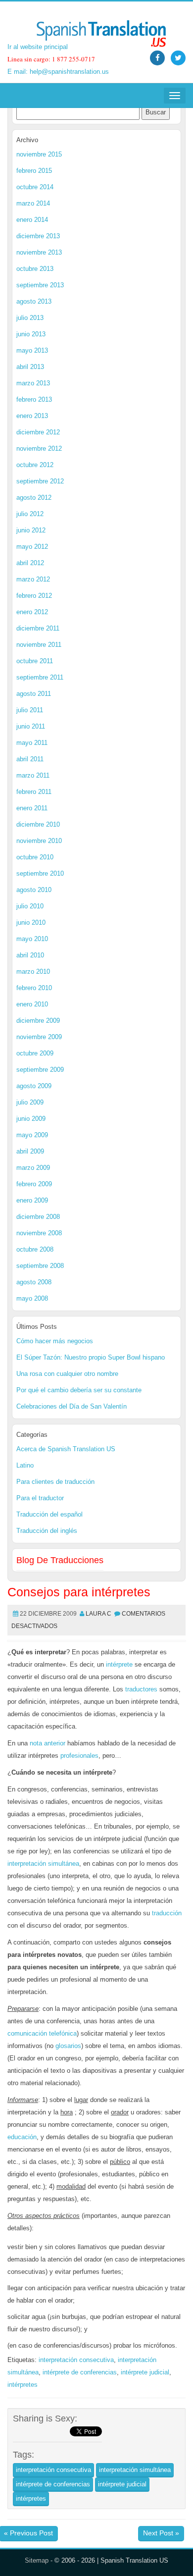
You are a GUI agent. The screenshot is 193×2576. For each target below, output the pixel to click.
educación (22, 2137)
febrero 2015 (34, 171)
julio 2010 (30, 906)
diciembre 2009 (38, 1021)
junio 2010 (31, 922)
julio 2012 (30, 514)
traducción (167, 1913)
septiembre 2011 (40, 677)
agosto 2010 (34, 890)
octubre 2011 (35, 661)
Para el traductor (40, 1498)
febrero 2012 (34, 596)
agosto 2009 (34, 1086)
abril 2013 (30, 367)
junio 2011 (31, 726)
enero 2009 (32, 1200)
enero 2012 (32, 612)
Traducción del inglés (47, 1531)
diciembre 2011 (38, 628)
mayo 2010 (32, 939)
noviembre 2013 (39, 252)
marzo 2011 (33, 775)
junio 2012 (31, 530)
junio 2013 (31, 334)
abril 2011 (30, 759)
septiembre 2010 (40, 873)
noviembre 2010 (39, 841)
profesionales (79, 1756)
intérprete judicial (145, 2372)
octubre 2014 (35, 187)
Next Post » (161, 2533)
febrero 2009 (34, 1184)
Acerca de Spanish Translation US (66, 1449)
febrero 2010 (34, 988)
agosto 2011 (34, 694)
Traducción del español (49, 1514)
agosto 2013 (34, 301)
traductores (141, 1689)
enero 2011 (32, 808)
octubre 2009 (35, 1053)
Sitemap (37, 2560)
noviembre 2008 (39, 1233)
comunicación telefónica (42, 2033)
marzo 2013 (33, 383)
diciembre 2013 (38, 236)
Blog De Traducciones (60, 1560)
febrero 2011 (34, 792)
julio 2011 (30, 710)
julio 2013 (30, 318)
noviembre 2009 (39, 1037)
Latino (25, 1465)
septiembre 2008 (40, 1266)
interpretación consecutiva (76, 2360)
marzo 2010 (33, 972)
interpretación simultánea (43, 1864)
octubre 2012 (35, 465)
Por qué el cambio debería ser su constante (79, 1390)
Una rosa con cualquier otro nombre (67, 1374)
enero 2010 (32, 1004)
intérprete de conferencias (80, 2372)
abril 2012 (30, 563)
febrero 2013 (34, 399)
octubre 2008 (35, 1249)
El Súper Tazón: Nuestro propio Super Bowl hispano (91, 1357)
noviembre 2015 (39, 154)
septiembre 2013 (40, 285)
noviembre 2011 (39, 645)
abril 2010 (30, 955)
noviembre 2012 (39, 448)
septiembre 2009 (40, 1070)
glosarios (68, 2046)
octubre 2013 (35, 269)
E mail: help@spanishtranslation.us (58, 72)
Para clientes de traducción (55, 1482)
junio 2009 (31, 1119)
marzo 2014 (33, 203)
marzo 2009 (33, 1168)
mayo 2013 (32, 350)
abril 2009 (30, 1151)
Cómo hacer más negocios (55, 1341)
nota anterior (48, 1743)
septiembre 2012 (40, 481)
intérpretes (23, 2385)
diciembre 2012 (38, 432)
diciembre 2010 (38, 824)
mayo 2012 (32, 547)
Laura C (98, 1614)
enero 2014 (32, 220)
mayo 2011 (32, 743)
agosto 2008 (34, 1282)
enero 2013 (32, 416)
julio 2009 (30, 1102)
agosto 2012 (34, 498)
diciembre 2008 (38, 1217)
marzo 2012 (33, 579)
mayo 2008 (32, 1298)
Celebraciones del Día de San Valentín (72, 1406)
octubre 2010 (35, 857)
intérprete (119, 1664)
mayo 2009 (32, 1135)
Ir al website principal (38, 47)
